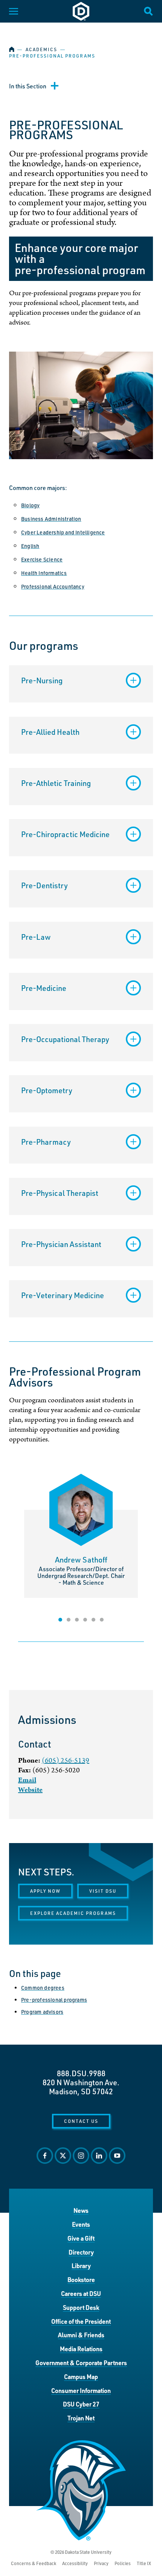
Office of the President (81, 2321)
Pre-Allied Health (50, 732)
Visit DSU (103, 1891)
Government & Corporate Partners (81, 2363)
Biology (30, 505)
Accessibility (75, 2563)
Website (30, 1790)
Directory (81, 2252)
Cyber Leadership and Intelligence (63, 532)
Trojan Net (81, 2418)
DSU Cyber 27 (81, 2404)
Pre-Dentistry (44, 885)
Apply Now (45, 1891)
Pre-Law (36, 937)
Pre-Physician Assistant (61, 1244)
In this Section (28, 86)
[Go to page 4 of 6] (85, 1620)
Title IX (144, 2563)
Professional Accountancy (53, 586)
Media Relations (81, 2349)
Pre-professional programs (54, 2000)
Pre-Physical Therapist (60, 1193)
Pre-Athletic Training (56, 783)
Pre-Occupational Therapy (65, 1039)
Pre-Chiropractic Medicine (65, 834)
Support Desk (81, 2307)
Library (81, 2266)
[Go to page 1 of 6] (60, 1620)
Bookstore (81, 2279)
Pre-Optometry (47, 1090)
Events (81, 2224)
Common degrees (43, 1988)
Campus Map (81, 2377)
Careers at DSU (81, 2293)
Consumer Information (81, 2390)
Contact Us (81, 2121)
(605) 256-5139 (66, 1761)
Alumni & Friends (81, 2335)
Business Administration (51, 519)
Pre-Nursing (42, 680)
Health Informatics (44, 573)
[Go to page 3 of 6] (77, 1620)
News (81, 2210)
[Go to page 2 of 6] (69, 1620)
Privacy (101, 2563)
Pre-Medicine (44, 988)
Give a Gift (81, 2238)
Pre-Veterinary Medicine (63, 1295)
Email (27, 1780)
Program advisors (42, 2012)
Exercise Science (42, 559)
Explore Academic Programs (73, 1913)
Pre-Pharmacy (46, 1142)
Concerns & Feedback (34, 2563)
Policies (123, 2563)
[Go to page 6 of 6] (102, 1620)
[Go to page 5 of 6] (93, 1620)
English (30, 546)
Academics (41, 49)
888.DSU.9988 (81, 2073)
